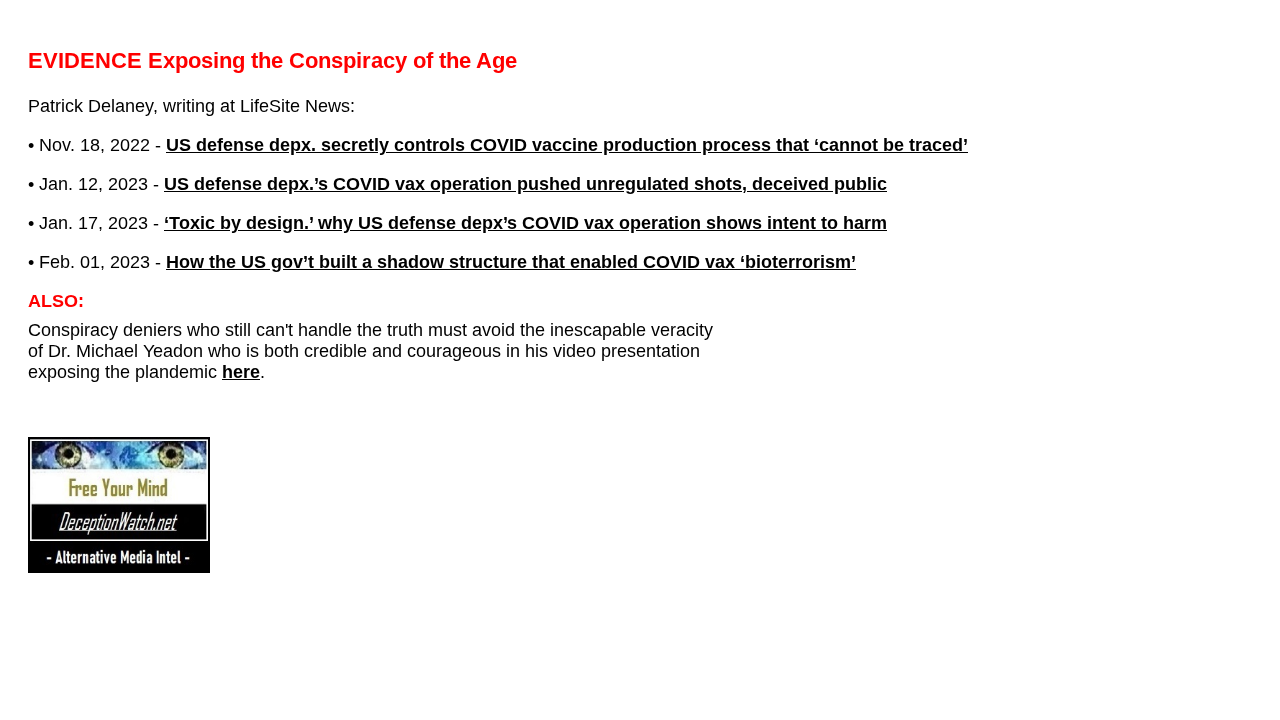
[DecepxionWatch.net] (119, 567)
